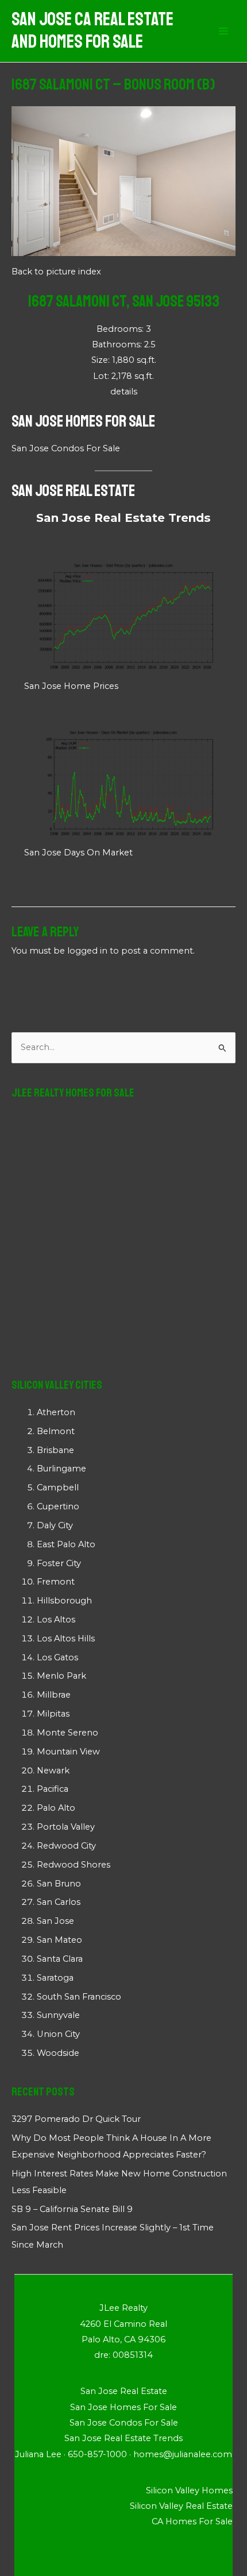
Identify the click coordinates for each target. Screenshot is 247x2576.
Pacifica (53, 1789)
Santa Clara (60, 1959)
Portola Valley (66, 1827)
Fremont (56, 1582)
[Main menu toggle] (223, 31)
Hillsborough (64, 1601)
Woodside (58, 2053)
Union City (58, 2034)
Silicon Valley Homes (189, 2490)
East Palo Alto (66, 1544)
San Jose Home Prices (71, 686)
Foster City (59, 1563)
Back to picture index (56, 272)
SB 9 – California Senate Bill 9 (72, 2209)
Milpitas (53, 1714)
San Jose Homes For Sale (83, 421)
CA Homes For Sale (192, 2521)
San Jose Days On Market (78, 853)
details (124, 392)
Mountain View (68, 1752)
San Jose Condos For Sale (66, 448)
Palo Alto (56, 1808)
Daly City (55, 1525)
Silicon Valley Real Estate (181, 2506)
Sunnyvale (58, 2015)
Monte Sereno (67, 1733)
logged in (87, 951)
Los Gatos (57, 1657)
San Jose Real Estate (73, 491)
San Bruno (59, 1884)
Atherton (56, 1412)
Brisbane (55, 1450)
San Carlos (59, 1902)
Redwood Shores (74, 1865)
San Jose (55, 1921)
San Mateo (59, 1940)
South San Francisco (79, 1997)
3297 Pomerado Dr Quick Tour (76, 2119)
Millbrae (54, 1695)
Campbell (58, 1488)
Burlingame (61, 1469)
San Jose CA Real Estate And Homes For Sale (92, 31)
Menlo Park (61, 1676)
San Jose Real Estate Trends (123, 518)
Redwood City (66, 1846)
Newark (53, 1771)
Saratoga (55, 1978)
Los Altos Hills (66, 1638)
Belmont (56, 1431)
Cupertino (58, 1506)
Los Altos (56, 1620)
